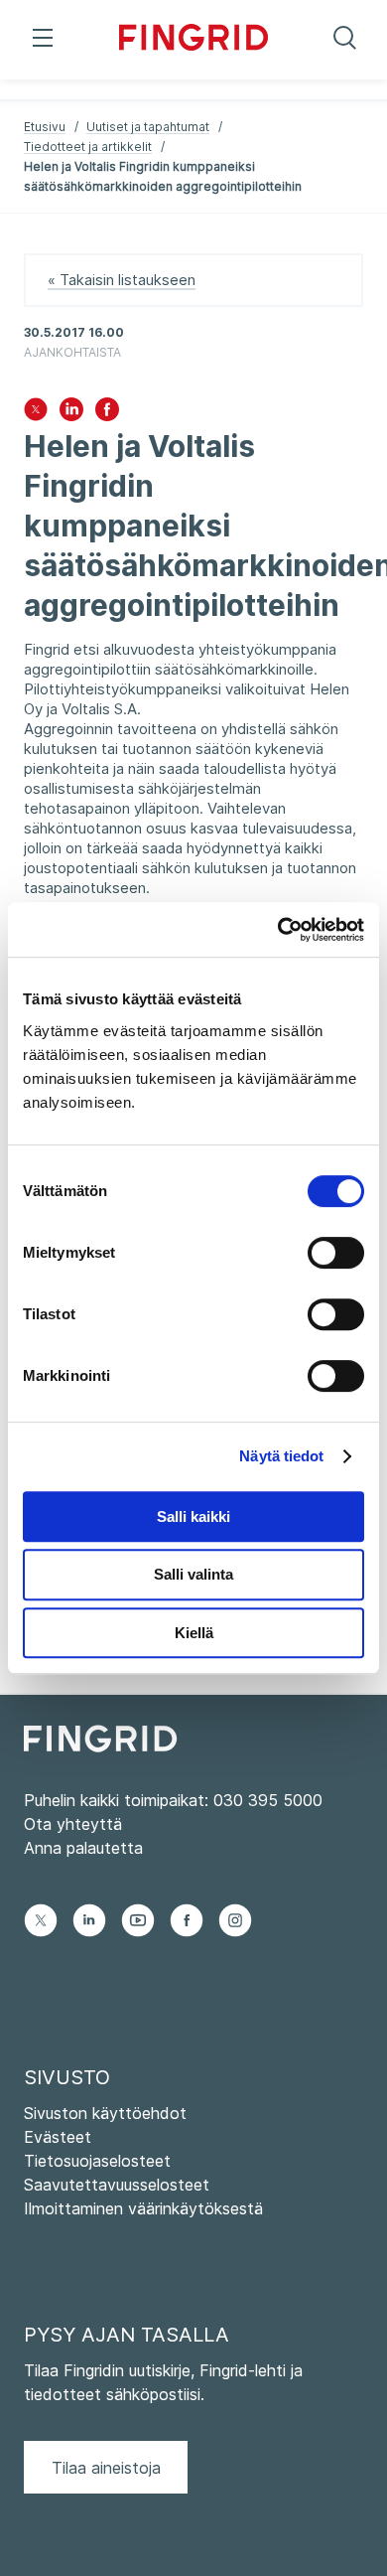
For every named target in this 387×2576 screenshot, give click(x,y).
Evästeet (58, 2137)
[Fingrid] (193, 40)
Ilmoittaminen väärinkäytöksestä (143, 2208)
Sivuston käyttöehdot (105, 2113)
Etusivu (45, 127)
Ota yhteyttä (73, 1824)
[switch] (336, 1253)
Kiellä (194, 1633)
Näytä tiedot (281, 1456)
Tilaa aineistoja (106, 2468)
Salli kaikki (193, 1516)
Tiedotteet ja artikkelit (88, 147)
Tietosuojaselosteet (97, 2161)
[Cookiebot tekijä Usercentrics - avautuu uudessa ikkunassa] (278, 930)
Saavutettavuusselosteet (117, 2185)
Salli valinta (193, 1574)
